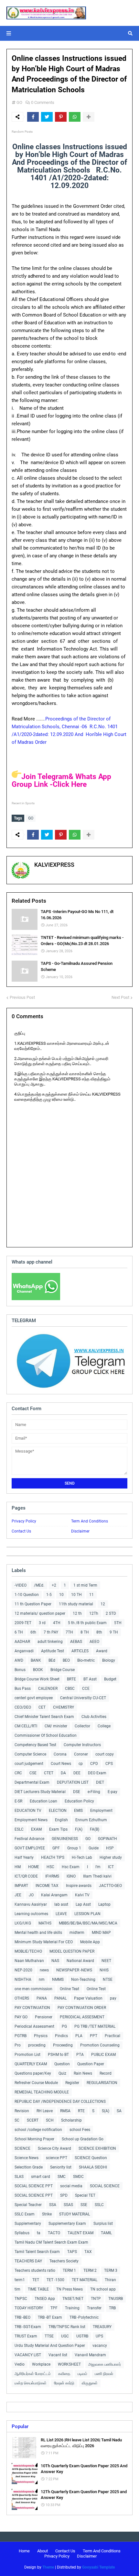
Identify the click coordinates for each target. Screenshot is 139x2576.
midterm (77, 1933)
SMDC (78, 2177)
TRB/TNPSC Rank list (67, 2327)
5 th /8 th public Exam (87, 1623)
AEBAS (76, 1642)
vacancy (100, 2346)
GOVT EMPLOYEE (30, 1848)
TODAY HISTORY (29, 2308)
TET (36, 2280)
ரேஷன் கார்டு (64, 2383)
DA (63, 1773)
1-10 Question (27, 1595)
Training (72, 2308)
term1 (20, 2280)
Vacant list (58, 2355)
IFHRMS (52, 1876)
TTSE (49, 2336)
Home (24, 2551)
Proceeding (63, 2045)
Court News (61, 1764)
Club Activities (94, 1717)
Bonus (20, 1670)
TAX (88, 2252)
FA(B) (95, 1829)
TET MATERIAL (85, 2280)
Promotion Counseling (100, 2045)
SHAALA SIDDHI (93, 2167)
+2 (54, 1585)
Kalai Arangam (54, 1895)
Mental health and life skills (38, 1933)
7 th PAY (51, 1632)
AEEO (94, 1642)
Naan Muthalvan (29, 1961)
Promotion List (27, 2055)
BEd (52, 1660)
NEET (106, 1961)
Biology (109, 1660)
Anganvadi (24, 1651)
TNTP (96, 2299)
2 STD (111, 1613)
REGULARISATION (102, 2083)
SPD (64, 2195)
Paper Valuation (88, 1998)
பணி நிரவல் (104, 2374)
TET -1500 (55, 2280)
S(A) (106, 2111)
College (104, 1726)
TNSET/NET (73, 2299)
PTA (80, 2055)
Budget (110, 1679)
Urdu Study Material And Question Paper (50, 2346)
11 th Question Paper (33, 1604)
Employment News (31, 1820)
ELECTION (58, 1811)
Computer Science (30, 1754)
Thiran (110, 2280)
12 (103, 1604)
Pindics (61, 2036)
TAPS (72, 2252)
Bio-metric (86, 1660)
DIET (100, 1782)
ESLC (19, 1829)
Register (72, 2083)
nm (42, 1979)
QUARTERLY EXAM (31, 2064)
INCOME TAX (47, 1886)
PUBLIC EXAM (103, 2055)
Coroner (81, 1754)
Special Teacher (28, 2205)
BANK (36, 1660)
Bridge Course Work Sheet (37, 1679)
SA (119, 2111)
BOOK (38, 1670)
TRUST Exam (26, 2336)
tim (17, 2289)
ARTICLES (80, 1651)
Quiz (62, 2073)
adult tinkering (50, 1642)
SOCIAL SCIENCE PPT (34, 2186)
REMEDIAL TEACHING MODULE (42, 2092)
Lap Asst (83, 1904)
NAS (55, 1961)
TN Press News (69, 2289)
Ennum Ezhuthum (91, 1820)
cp (81, 1764)
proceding (37, 2045)
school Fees (80, 2130)
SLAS (19, 2177)
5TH (118, 1623)
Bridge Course (63, 1670)
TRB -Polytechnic (84, 2317)
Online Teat (69, 1989)
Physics (41, 2036)
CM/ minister (56, 1726)
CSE (33, 1773)
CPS (109, 1764)
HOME (34, 1867)
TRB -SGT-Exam (28, 2327)
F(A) (79, 1829)
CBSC (70, 1689)
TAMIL (106, 2233)
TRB (112, 2308)
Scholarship (71, 2120)
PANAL (60, 1998)
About (43, 2551)
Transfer (94, 2308)
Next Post (120, 997)
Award (102, 1651)
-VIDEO (21, 1585)
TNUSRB (116, 2299)
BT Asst (90, 1679)
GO (19, 102)
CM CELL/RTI (26, 1726)
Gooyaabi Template (98, 2567)
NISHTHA (23, 1979)
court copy (105, 1754)
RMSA (65, 2111)
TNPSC (21, 2299)
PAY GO (21, 2017)
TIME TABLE (38, 2289)
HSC (50, 1867)
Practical (112, 2036)
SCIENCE (22, 2148)
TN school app (103, 2289)
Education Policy (79, 1801)
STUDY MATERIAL (75, 2214)
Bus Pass (23, 1689)
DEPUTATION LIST (73, 1782)
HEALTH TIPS (53, 1857)
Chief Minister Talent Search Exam (44, 1717)
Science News (27, 2158)
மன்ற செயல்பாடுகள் (31, 2383)
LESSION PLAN (87, 1914)
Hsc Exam (71, 1867)
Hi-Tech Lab (82, 1857)
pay (113, 1998)
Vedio (20, 2364)
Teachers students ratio (35, 2270)
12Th (94, 1613)
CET (42, 1707)
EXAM (36, 1829)
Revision (22, 2111)
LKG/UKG (23, 1923)
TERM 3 (111, 2270)
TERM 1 (69, 2270)
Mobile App (90, 1942)
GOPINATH (107, 1839)
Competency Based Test (35, 1745)
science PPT (57, 2158)
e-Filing (94, 1792)
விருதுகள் (90, 2383)
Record (106, 2073)
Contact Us (21, 1531)
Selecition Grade (29, 2167)
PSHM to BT (58, 2055)
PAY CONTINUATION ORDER (82, 2008)
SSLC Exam (25, 2214)
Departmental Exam (32, 1782)
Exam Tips (58, 1829)
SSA (53, 2205)
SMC (62, 2177)
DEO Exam (97, 1773)
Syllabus (22, 2233)
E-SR (18, 1801)
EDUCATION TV (28, 1811)
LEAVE (61, 1914)
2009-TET (23, 1623)
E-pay (112, 1792)
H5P (110, 1848)
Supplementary (28, 2224)
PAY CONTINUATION (32, 2008)
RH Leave (45, 2111)
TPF (54, 2308)
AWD (19, 1660)
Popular (20, 2426)
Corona (60, 1754)
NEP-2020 (23, 1970)
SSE (84, 2205)
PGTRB (21, 2036)
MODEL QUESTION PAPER (72, 1951)
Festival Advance (29, 1839)
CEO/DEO (23, 1707)
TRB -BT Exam (50, 2317)
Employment (101, 1811)
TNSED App (45, 2299)
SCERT (33, 2120)
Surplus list (103, 2224)
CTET (49, 1773)
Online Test (96, 1989)
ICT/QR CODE (26, 1876)
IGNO (71, 1876)
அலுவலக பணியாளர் (105, 2364)
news (44, 1970)
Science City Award (54, 2148)
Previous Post (22, 997)
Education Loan (43, 1801)
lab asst (61, 1904)
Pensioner (44, 2017)
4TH (57, 1623)
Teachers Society (64, 2261)
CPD (94, 1764)
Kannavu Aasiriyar (31, 1904)
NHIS (104, 1970)
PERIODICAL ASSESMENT (82, 2017)
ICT (111, 1867)
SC (17, 2120)
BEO (66, 1660)
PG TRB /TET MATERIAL (95, 2026)
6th (33, 1632)
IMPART (21, 1886)
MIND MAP (101, 1933)
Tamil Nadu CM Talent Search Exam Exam (51, 2242)
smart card (41, 2177)
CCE (86, 1689)
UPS (99, 2336)
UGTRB (82, 2336)
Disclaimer (80, 1531)
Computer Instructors (82, 1745)
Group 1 (74, 1848)
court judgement (29, 1764)
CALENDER (48, 1689)
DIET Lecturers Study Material (40, 1792)
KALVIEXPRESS (54, 865)
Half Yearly (24, 1857)
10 (61, 1595)
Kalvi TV (82, 1895)
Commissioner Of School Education (46, 1735)
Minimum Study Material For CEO (44, 1942)
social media (71, 2186)
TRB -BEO (22, 2317)
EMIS (78, 1811)
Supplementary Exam (67, 2224)
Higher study (111, 1857)
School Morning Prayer (34, 2139)
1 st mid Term (85, 1585)
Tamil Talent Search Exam (37, 2252)
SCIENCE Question (91, 2158)
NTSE (108, 1979)
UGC (65, 2336)
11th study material (76, 1604)
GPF (56, 1848)
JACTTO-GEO (110, 1886)
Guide (94, 1848)
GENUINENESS (65, 1839)
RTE (81, 2111)
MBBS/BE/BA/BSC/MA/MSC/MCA (88, 1923)
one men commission (33, 1989)
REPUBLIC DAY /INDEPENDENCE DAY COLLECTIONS (60, 2102)
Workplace (41, 2364)
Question (62, 2064)
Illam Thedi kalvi (97, 1876)
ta (39, 2233)
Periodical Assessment (34, 2026)
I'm (98, 1867)
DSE (77, 1792)
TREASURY (102, 2327)
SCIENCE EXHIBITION (97, 2148)
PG (64, 2026)
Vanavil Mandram (90, 2355)
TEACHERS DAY (28, 2261)
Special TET (85, 2195)
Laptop (104, 1904)
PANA (42, 1998)
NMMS (58, 1979)
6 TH (19, 1632)
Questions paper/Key (33, 2073)
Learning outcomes (31, 1914)
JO (31, 1895)
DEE (77, 1773)
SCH (50, 2120)
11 (91, 1595)
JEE (18, 1895)
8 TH (85, 1632)
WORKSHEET (69, 2364)
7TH (69, 1632)
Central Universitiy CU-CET (83, 1698)
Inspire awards (79, 1886)
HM (18, 1867)
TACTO (54, 2233)
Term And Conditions (90, 1521)
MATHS (45, 1923)
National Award (80, 1961)
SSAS (68, 2205)
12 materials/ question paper (40, 1613)
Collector (82, 1726)
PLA (79, 2036)
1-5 (49, 1595)
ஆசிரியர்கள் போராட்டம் (33, 2374)
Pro (18, 2045)
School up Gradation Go (83, 2139)
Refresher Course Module (36, 2083)
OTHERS (22, 1998)
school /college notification (38, 2130)
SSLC (99, 2205)
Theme (48, 2567)
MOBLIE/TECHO (28, 1951)
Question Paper (91, 2064)
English (61, 1820)
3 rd (42, 1623)
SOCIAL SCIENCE (105, 2186)
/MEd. (39, 1585)
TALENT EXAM (80, 2233)
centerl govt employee (34, 1698)
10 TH (76, 1595)
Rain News (83, 2073)
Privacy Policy (24, 1521)
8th (99, 1632)
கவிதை (64, 2374)
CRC (18, 1773)
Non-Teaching (83, 1979)
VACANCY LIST (28, 2355)
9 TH (114, 1632)
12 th (77, 1613)
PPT (94, 2036)
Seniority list (61, 2167)
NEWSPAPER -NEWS (74, 1970)
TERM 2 (90, 2270)
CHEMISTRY (64, 1707)
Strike (47, 2214)
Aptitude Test (53, 1651)
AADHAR (22, 1642)
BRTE (71, 1679)
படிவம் (82, 2374)
